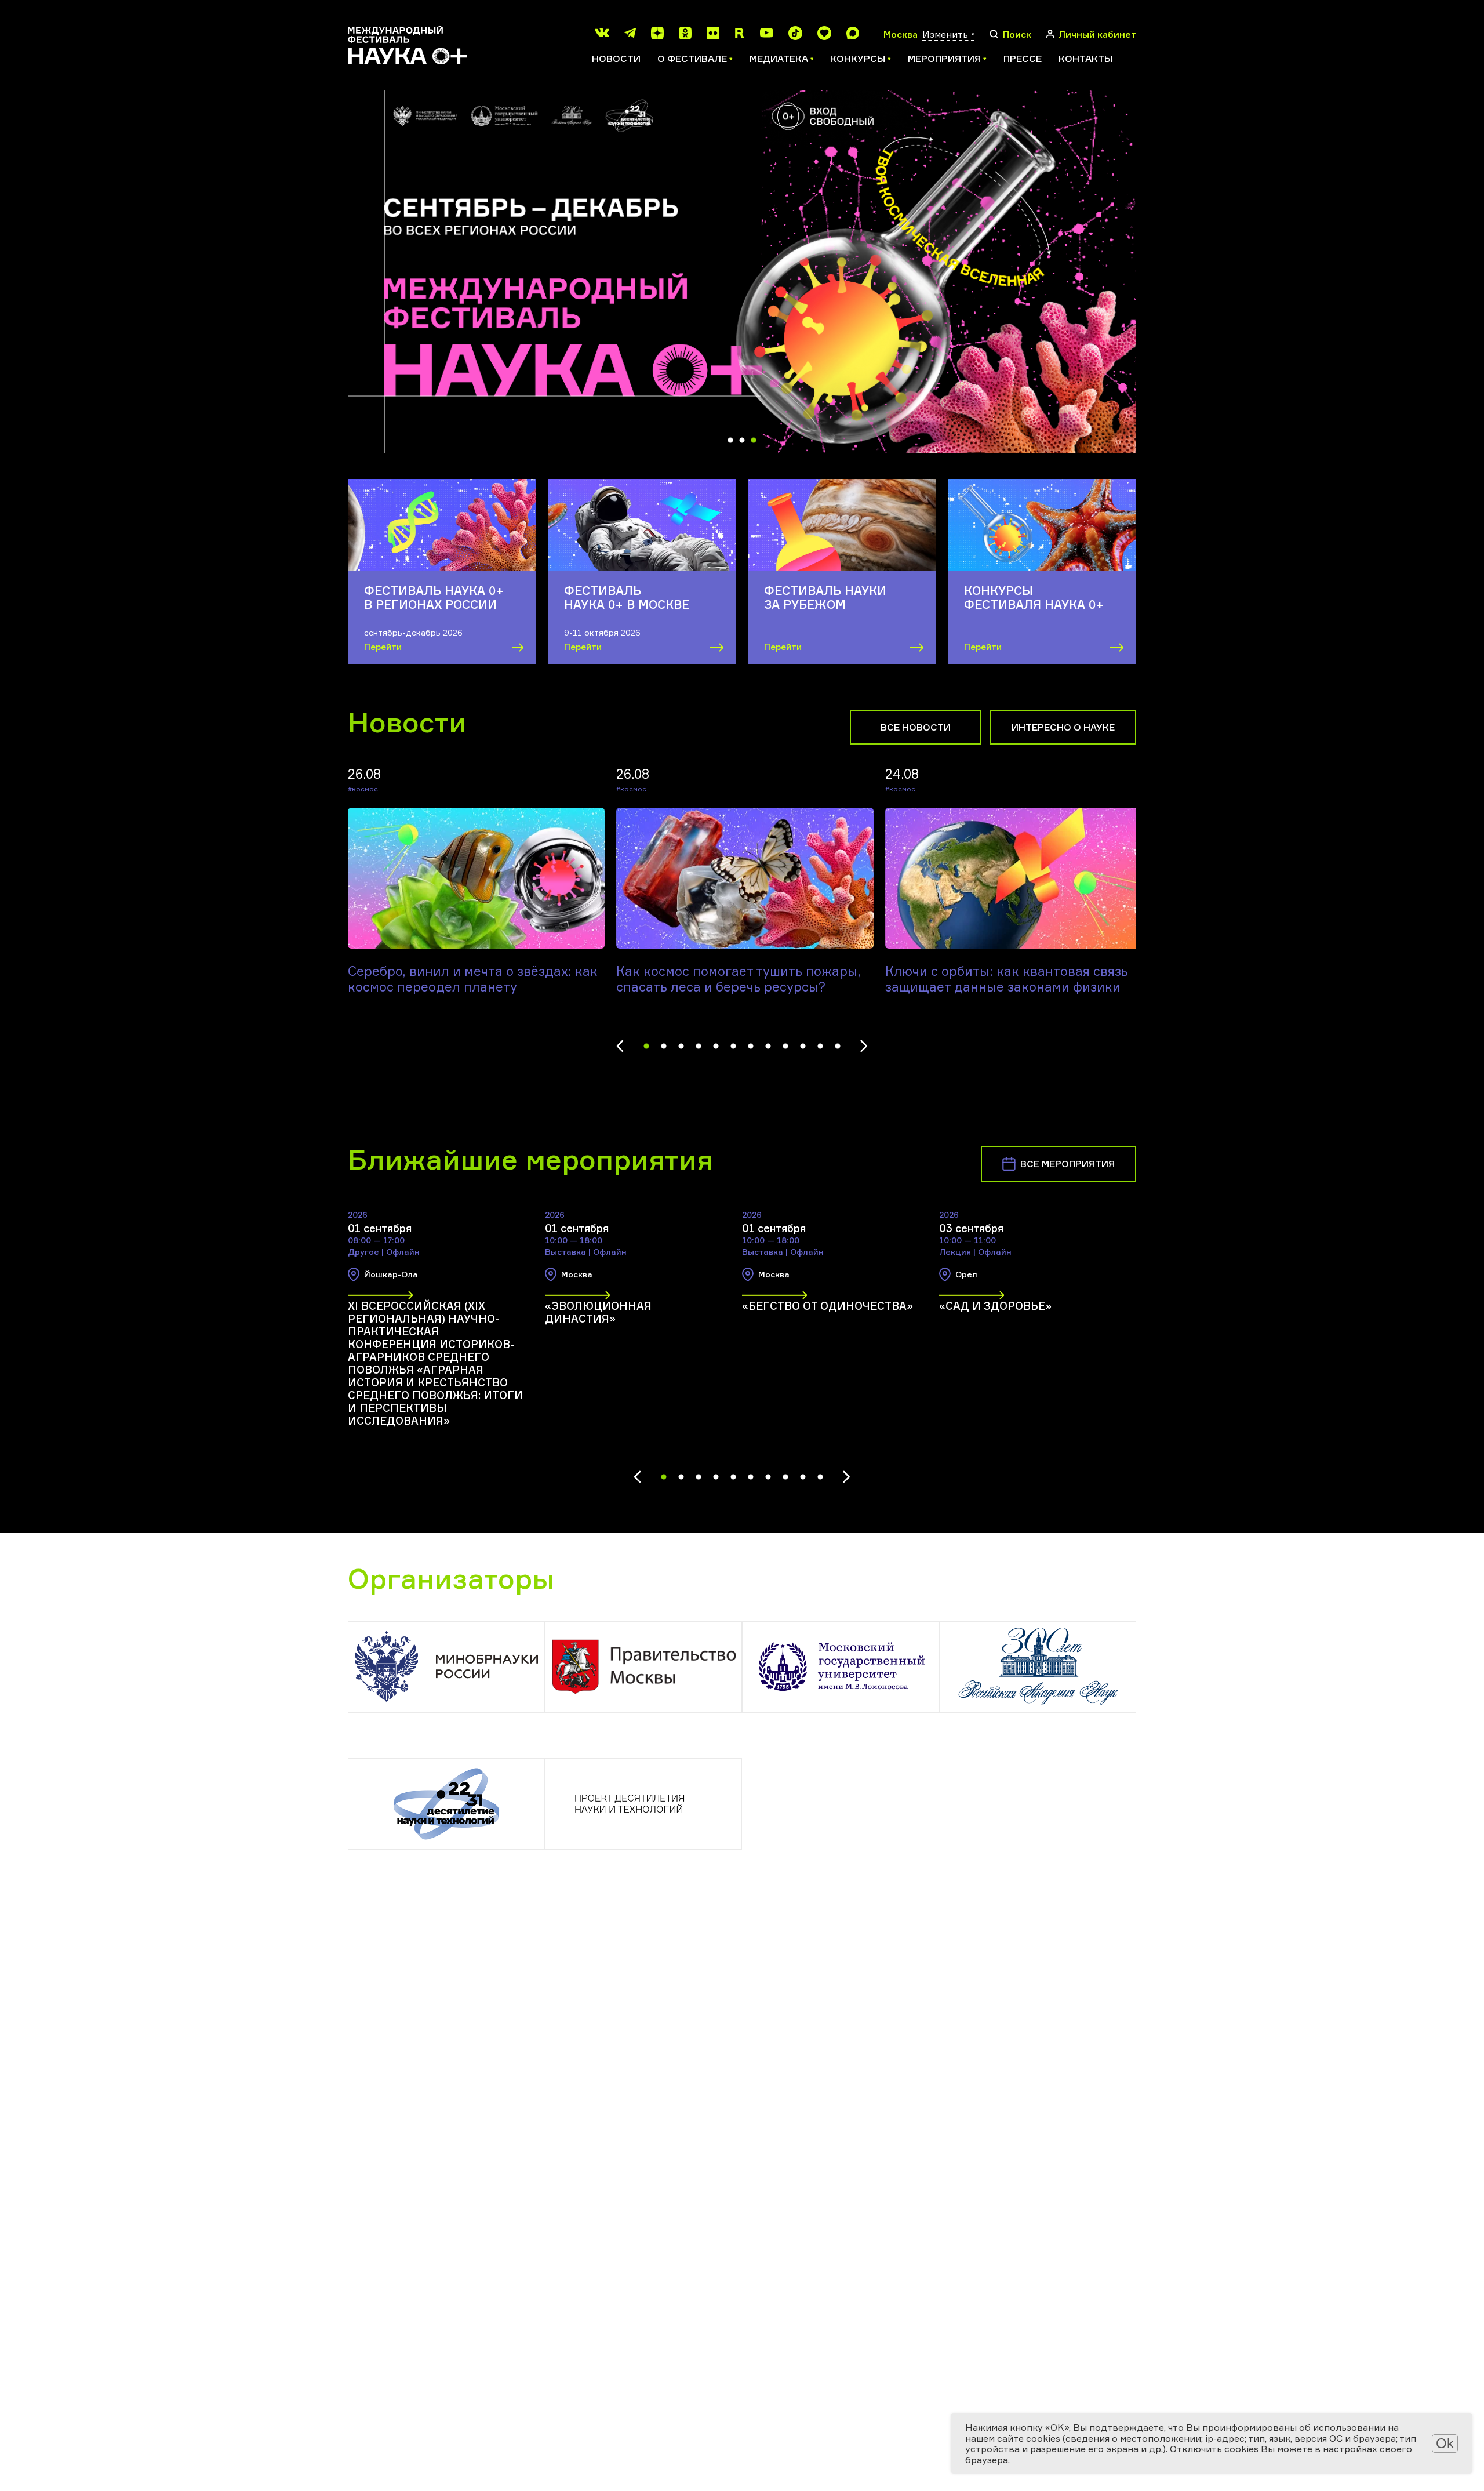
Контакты (1085, 59)
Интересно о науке (1063, 727)
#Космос (363, 789)
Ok (1445, 2443)
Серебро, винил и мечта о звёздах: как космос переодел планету (473, 979)
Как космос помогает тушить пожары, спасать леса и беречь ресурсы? (739, 979)
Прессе (1023, 59)
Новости (616, 59)
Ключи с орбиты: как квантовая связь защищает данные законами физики (1007, 979)
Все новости (916, 727)
